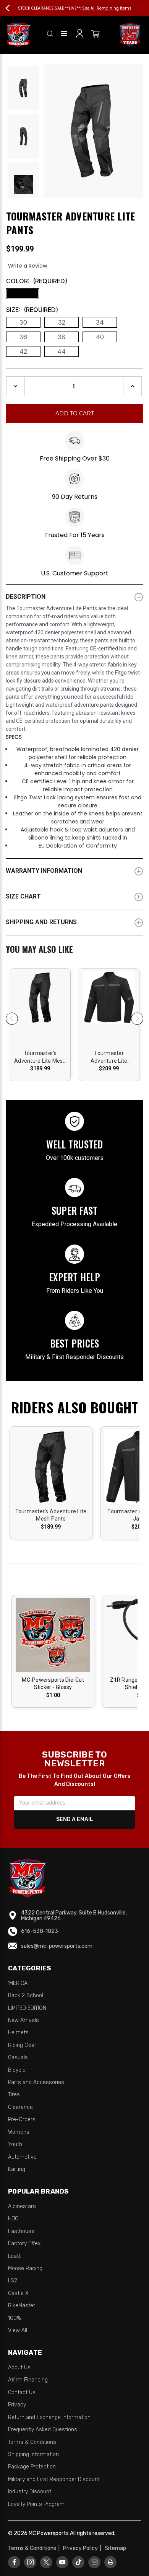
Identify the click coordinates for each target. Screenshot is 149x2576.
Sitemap (115, 2548)
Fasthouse (21, 2231)
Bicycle (17, 2070)
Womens (19, 2132)
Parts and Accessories (36, 2082)
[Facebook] (14, 2562)
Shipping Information (33, 2454)
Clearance (20, 2107)
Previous (11, 8)
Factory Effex (24, 2244)
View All (18, 2330)
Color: (37, 281)
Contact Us (22, 2392)
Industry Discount (30, 2492)
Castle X (18, 2293)
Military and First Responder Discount (54, 2479)
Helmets (18, 2033)
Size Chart (23, 896)
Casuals (18, 2057)
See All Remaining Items (122, 8)
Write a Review (28, 266)
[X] (46, 2562)
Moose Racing (25, 2268)
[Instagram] (30, 2562)
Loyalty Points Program (36, 2504)
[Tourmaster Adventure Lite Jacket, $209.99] (109, 1006)
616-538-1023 (40, 1931)
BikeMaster (22, 2306)
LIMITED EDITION (27, 2008)
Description (26, 597)
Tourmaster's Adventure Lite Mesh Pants (40, 1057)
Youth (15, 2144)
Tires (14, 2095)
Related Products (74, 950)
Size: (32, 310)
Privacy (17, 2405)
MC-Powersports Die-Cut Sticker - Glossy (53, 1684)
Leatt (14, 2256)
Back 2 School (26, 1995)
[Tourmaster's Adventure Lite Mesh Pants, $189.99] (40, 1006)
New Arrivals (23, 2020)
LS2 (13, 2281)
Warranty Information (44, 871)
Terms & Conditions (32, 2442)
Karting (17, 2169)
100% (15, 2318)
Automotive (22, 2157)
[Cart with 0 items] (96, 35)
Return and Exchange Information (49, 2417)
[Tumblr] (79, 2562)
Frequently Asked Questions (43, 2430)
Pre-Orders (22, 2119)
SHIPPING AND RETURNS (41, 922)
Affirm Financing (28, 2380)
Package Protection (32, 2467)
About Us (19, 2368)
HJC (13, 2219)
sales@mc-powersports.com (57, 1946)
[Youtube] (62, 2562)
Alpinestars (22, 2206)
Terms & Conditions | (35, 2548)
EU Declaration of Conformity (78, 846)
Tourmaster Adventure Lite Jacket (109, 1057)
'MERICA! (18, 1983)
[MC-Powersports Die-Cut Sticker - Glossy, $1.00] (53, 1635)
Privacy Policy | (83, 2548)
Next (138, 8)
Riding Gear (22, 2045)
